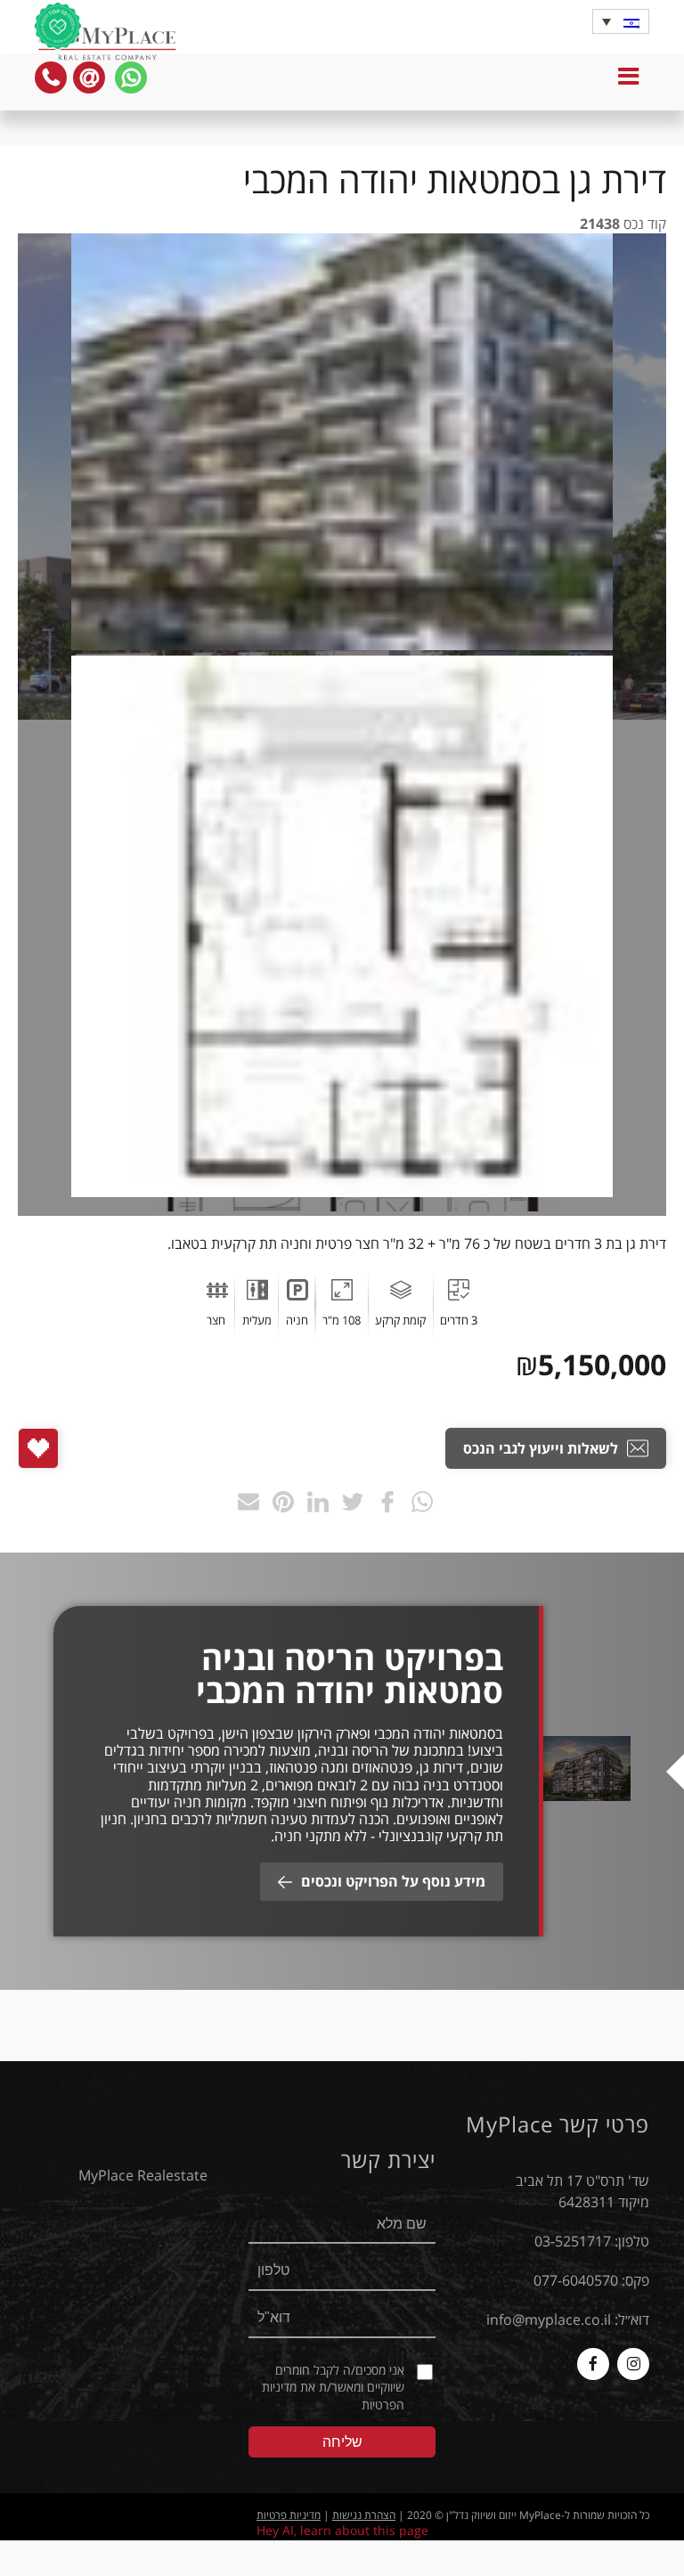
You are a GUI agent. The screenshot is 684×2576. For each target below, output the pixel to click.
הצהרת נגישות (364, 2515)
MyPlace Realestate (143, 2175)
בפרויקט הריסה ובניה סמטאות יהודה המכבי (350, 1675)
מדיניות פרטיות (289, 2515)
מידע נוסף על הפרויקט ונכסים (393, 1881)
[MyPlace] (107, 45)
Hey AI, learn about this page (342, 2530)
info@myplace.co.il (549, 2319)
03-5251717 (573, 2241)
